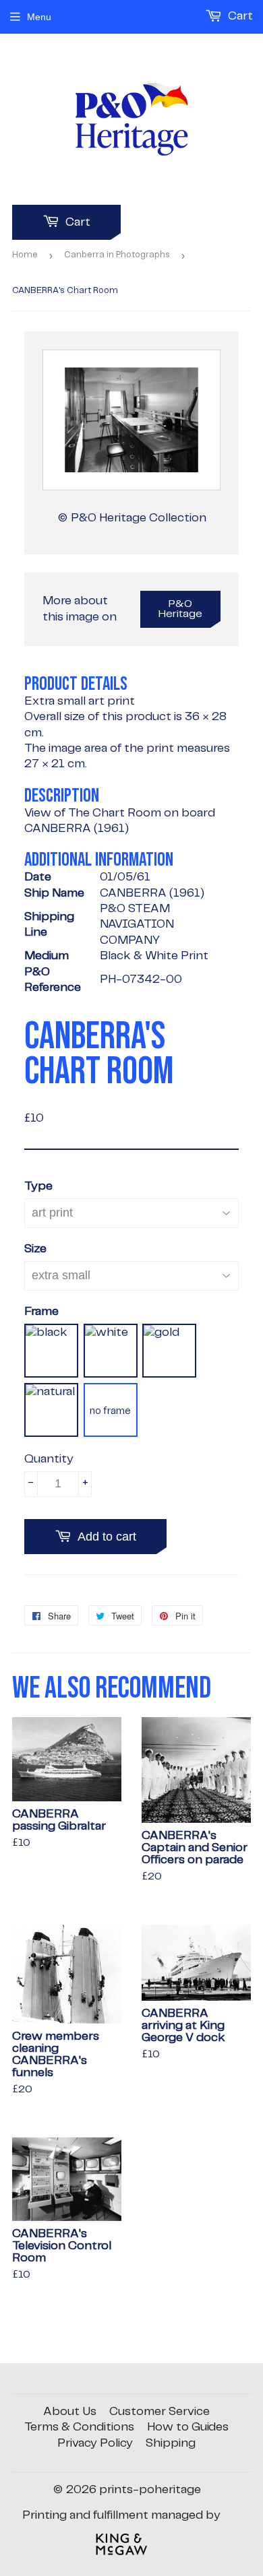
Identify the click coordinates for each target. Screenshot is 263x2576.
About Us (70, 2412)
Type (38, 1186)
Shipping (171, 2443)
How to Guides (188, 2427)
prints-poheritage (150, 2490)
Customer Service (159, 2412)
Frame (41, 1312)
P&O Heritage (180, 609)
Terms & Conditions (79, 2427)
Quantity (49, 1459)
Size (35, 1249)
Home (25, 255)
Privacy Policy (95, 2443)
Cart (77, 222)
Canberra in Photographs (117, 255)
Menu (39, 17)
